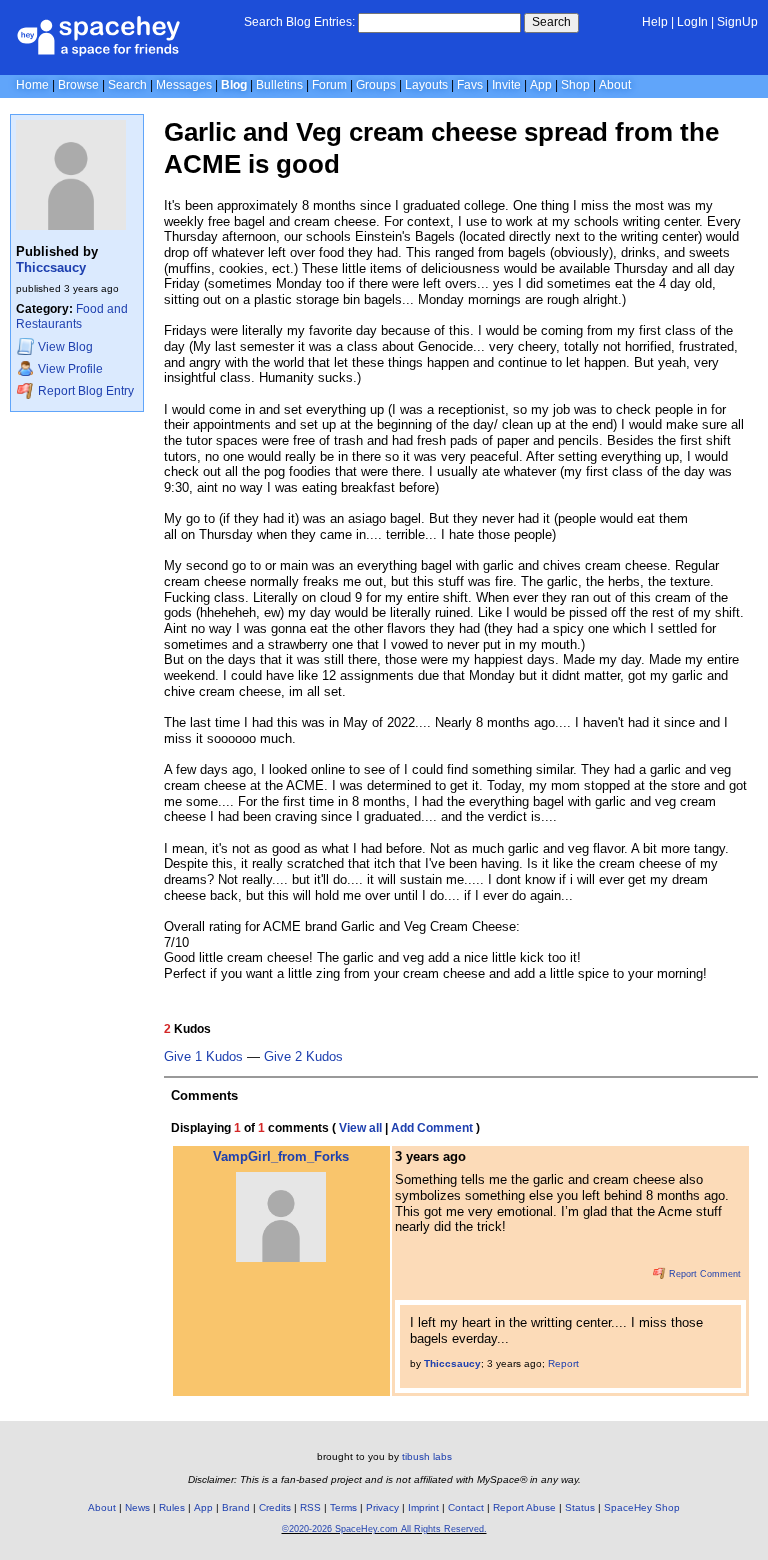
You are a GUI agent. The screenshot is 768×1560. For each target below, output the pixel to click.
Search (551, 22)
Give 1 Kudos (203, 1057)
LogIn (692, 22)
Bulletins (279, 85)
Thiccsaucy (51, 267)
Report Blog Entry (84, 391)
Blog (234, 85)
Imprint (423, 1507)
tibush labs (427, 1456)
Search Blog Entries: (299, 22)
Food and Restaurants (72, 316)
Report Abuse (524, 1507)
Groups (376, 85)
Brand (236, 1507)
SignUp (737, 22)
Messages (184, 85)
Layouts (426, 85)
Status (580, 1507)
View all (360, 1128)
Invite (506, 85)
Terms (343, 1507)
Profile (70, 370)
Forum (329, 85)
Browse (78, 85)
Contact (466, 1507)
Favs (470, 85)
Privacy (382, 1507)
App (541, 85)
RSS (310, 1507)
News (137, 1507)
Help (655, 22)
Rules (172, 1507)
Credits (275, 1507)
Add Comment (432, 1128)
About (615, 85)
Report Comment (703, 1274)
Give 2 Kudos (303, 1057)
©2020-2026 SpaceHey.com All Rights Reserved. (384, 1529)
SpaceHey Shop (642, 1507)
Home (32, 85)
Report (563, 1363)
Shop (575, 85)
